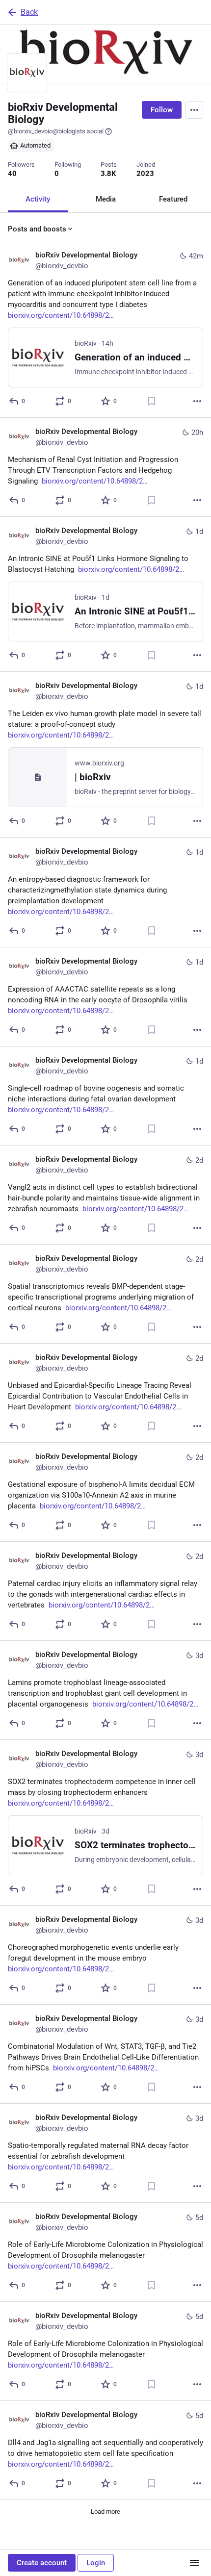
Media (106, 199)
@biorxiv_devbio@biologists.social (56, 131)
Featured (173, 199)
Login (96, 2563)
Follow (162, 110)
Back (29, 12)
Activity (38, 199)
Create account (42, 2563)
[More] (197, 401)
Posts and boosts (37, 229)
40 (12, 174)
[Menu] (194, 110)
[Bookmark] (152, 401)
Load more (105, 2512)
